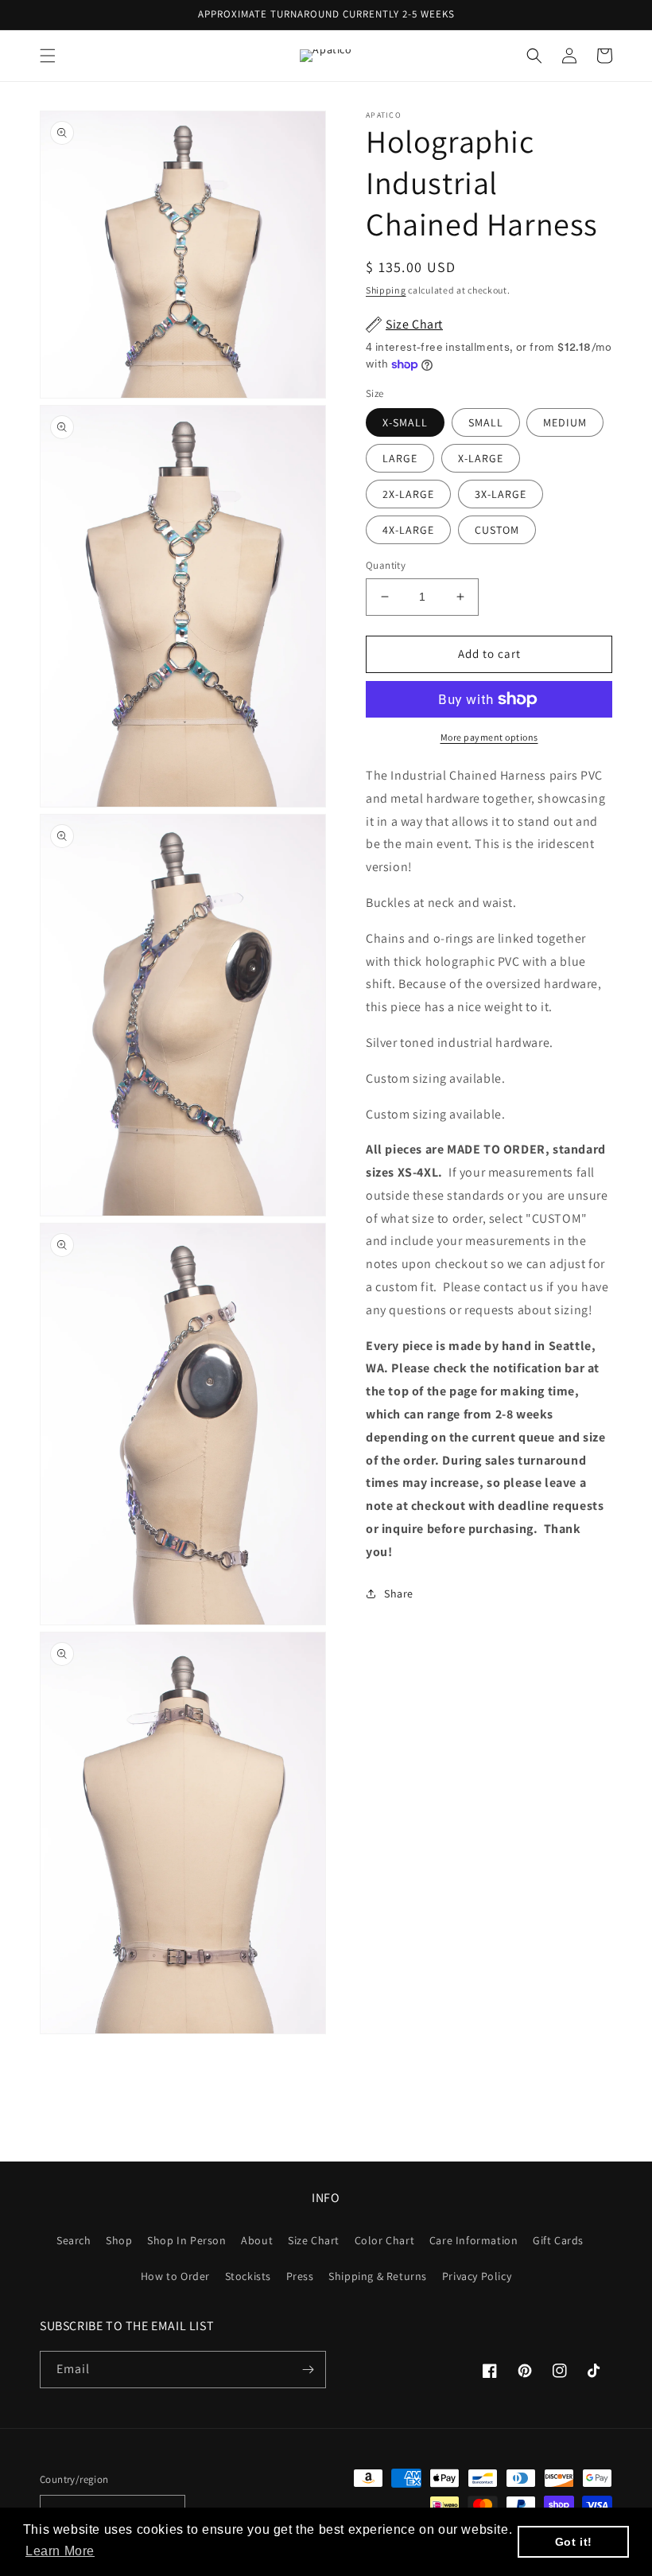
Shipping (386, 290)
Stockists (248, 2276)
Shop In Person (186, 2240)
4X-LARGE (408, 530)
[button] (48, 56)
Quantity (386, 565)
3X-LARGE (501, 494)
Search (74, 2240)
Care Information (474, 2240)
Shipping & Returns (378, 2276)
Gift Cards (558, 2240)
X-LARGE (481, 458)
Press (300, 2276)
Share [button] (399, 1593)
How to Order (175, 2276)
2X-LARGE (408, 494)
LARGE (400, 458)
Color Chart (385, 2240)
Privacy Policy (477, 2276)
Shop (119, 2240)
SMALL (486, 422)
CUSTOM (497, 530)
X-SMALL (405, 422)
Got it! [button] (574, 2542)
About (257, 2240)
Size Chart (314, 2240)
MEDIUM (565, 422)
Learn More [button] (60, 2551)
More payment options (489, 737)
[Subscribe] (308, 2370)
